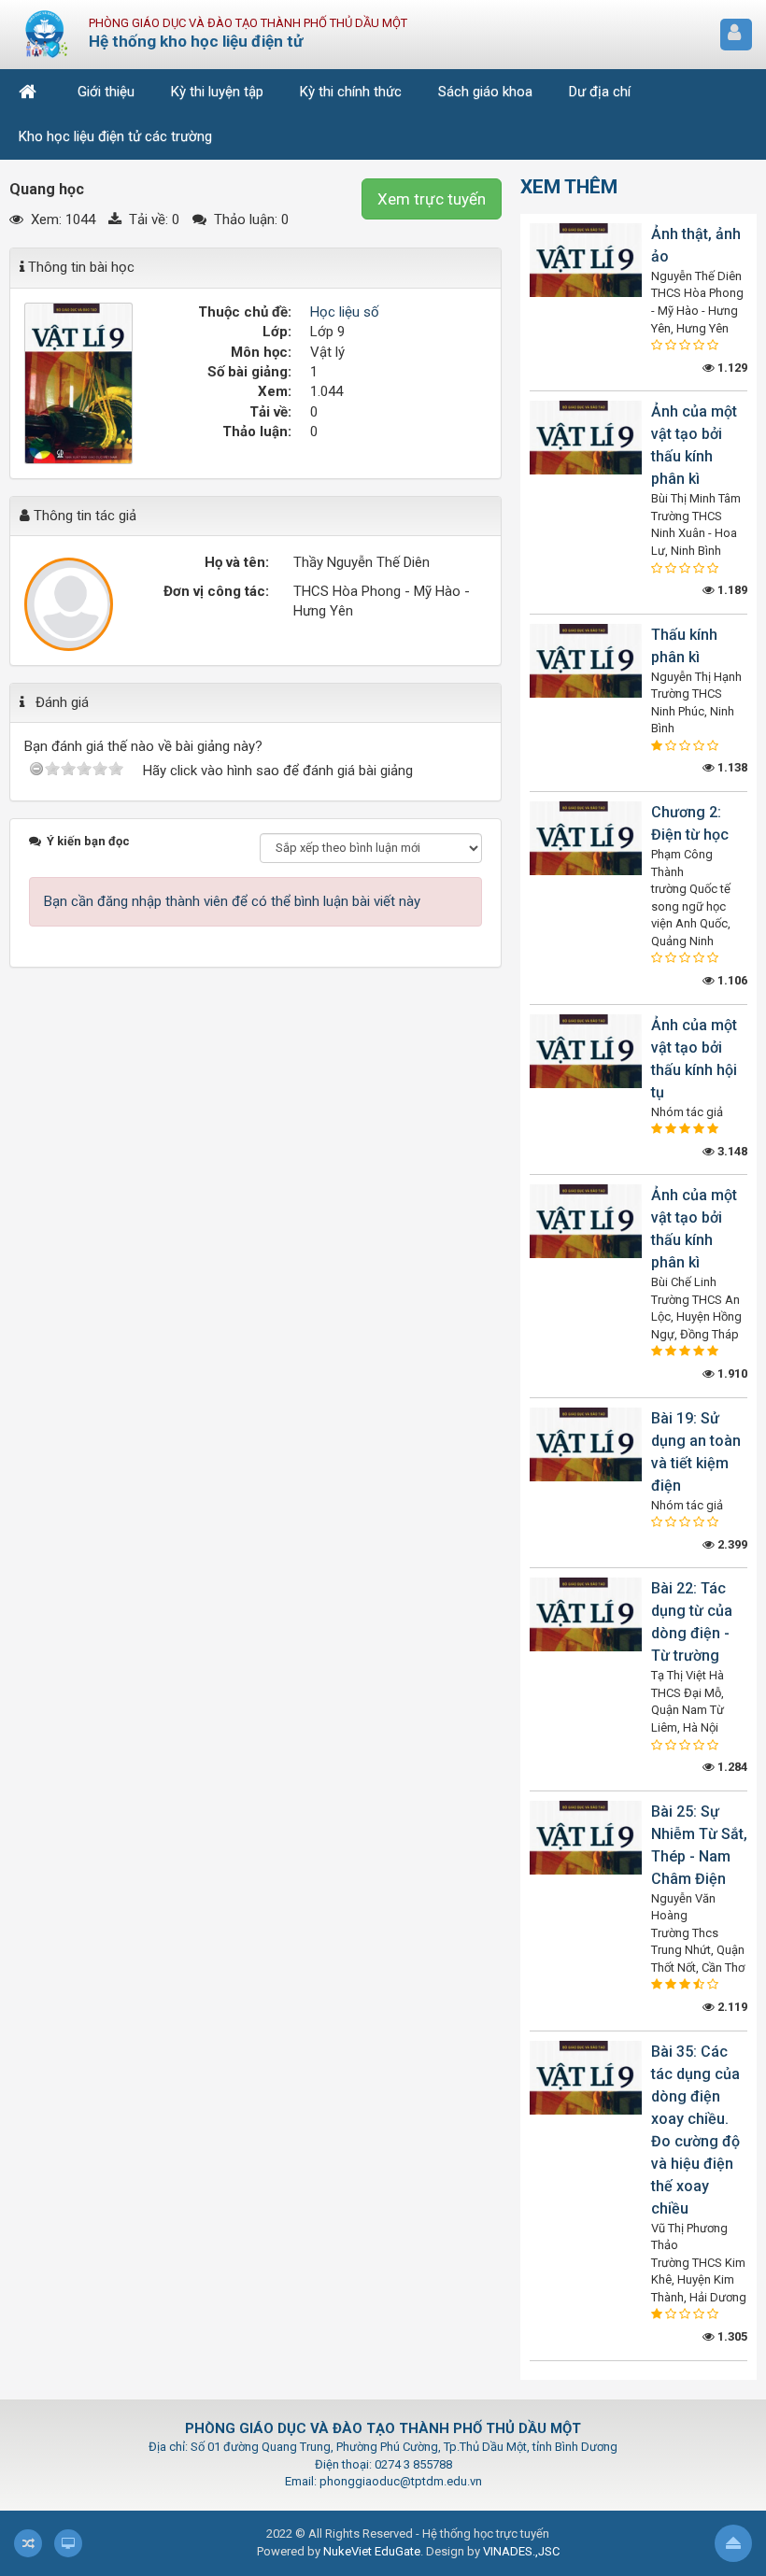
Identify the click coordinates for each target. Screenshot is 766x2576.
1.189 (731, 590)
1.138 (731, 767)
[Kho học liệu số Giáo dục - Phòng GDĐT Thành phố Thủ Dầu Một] (47, 34)
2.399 (731, 1544)
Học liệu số (345, 312)
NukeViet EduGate (372, 2551)
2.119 (731, 2007)
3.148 (731, 1151)
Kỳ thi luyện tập (217, 92)
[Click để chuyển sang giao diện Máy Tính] (68, 2543)
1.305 (731, 2336)
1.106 (731, 980)
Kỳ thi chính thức (351, 92)
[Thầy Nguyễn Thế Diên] (69, 604)
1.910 (731, 1373)
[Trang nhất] (30, 92)
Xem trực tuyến (432, 199)
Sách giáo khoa (485, 92)
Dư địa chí (600, 92)
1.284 (731, 1767)
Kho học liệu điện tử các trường (115, 136)
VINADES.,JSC (521, 2551)
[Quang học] (78, 382)
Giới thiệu (106, 92)
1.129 (731, 368)
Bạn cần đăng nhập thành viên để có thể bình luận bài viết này (232, 901)
